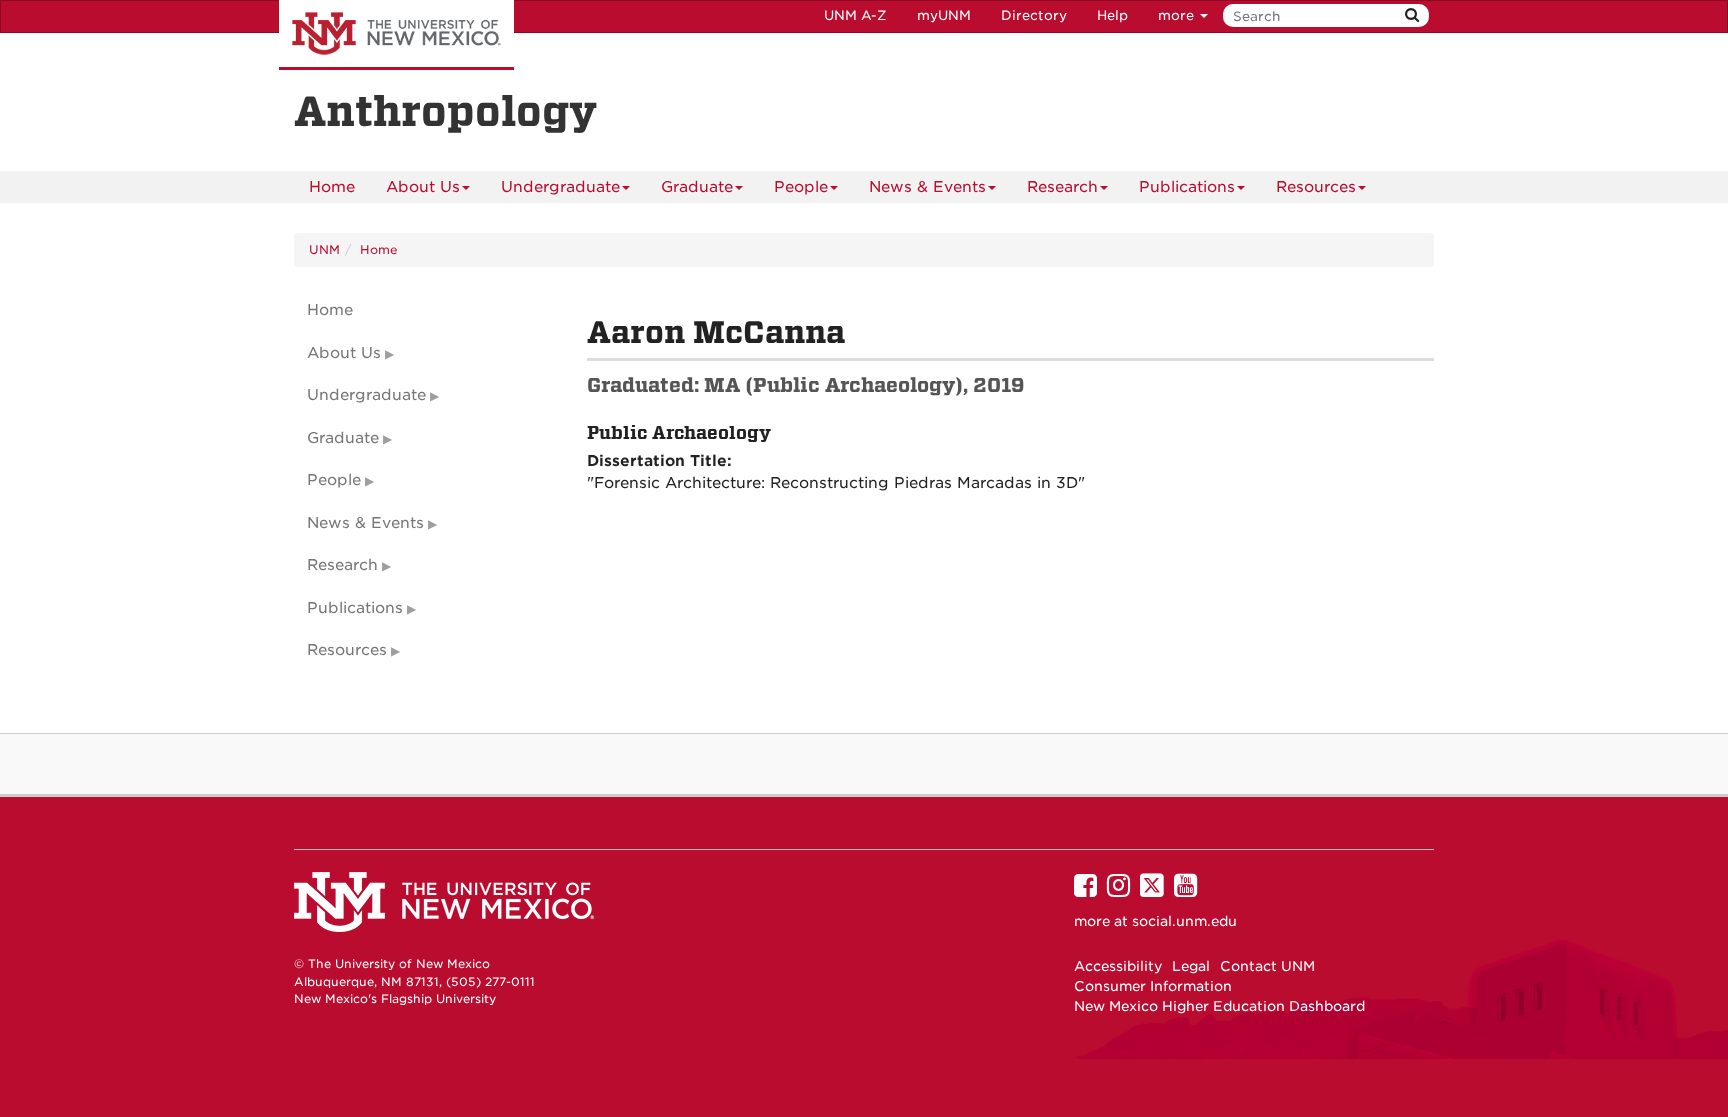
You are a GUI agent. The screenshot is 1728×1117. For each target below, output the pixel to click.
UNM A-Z (855, 15)
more (1178, 15)
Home (332, 187)
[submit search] (1412, 15)
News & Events (927, 187)
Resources (1316, 187)
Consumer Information (1153, 986)
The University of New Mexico (396, 35)
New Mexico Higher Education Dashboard (1219, 1006)
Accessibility (1118, 966)
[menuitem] (332, 187)
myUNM (944, 15)
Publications (1187, 187)
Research (1062, 187)
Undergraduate (560, 187)
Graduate (697, 187)
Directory (1034, 15)
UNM (324, 249)
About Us (423, 187)
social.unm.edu (1184, 921)
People (801, 187)
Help (1112, 15)
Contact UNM (1267, 966)
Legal (1191, 966)
